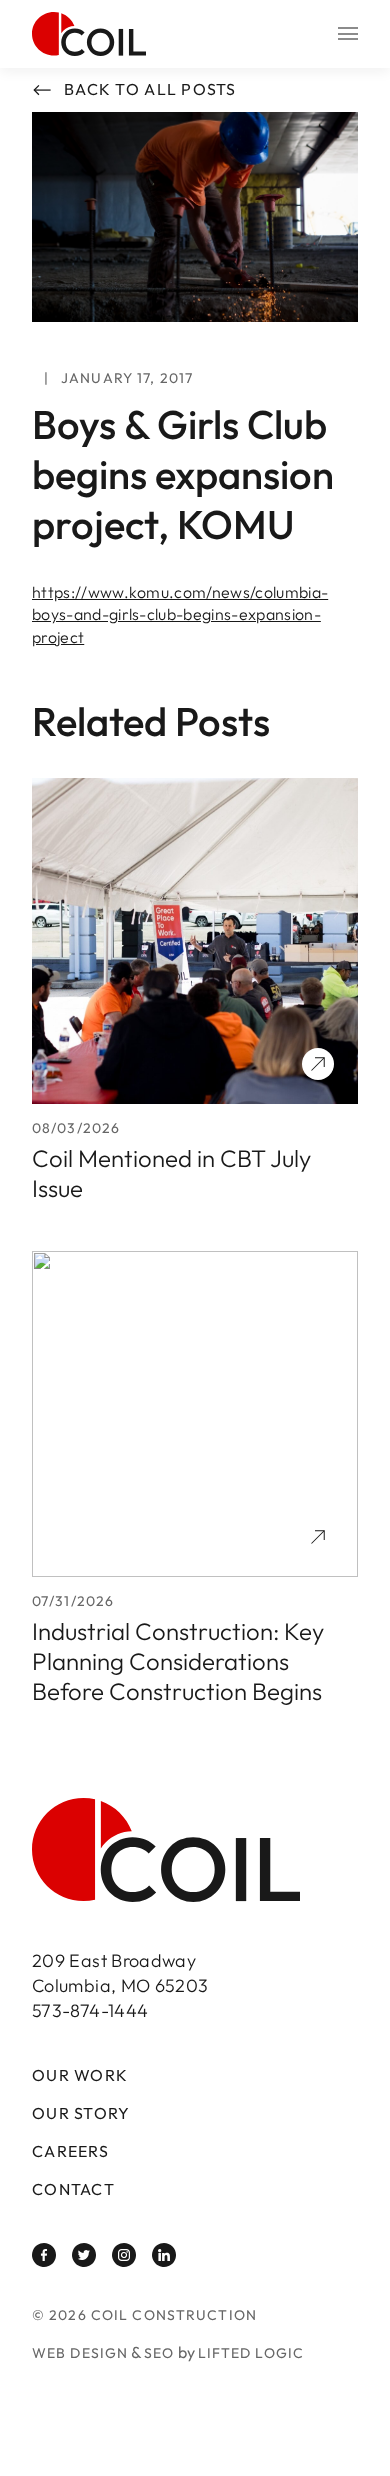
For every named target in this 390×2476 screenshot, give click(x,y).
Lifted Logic (251, 2353)
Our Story (81, 2113)
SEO (159, 2353)
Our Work (80, 2075)
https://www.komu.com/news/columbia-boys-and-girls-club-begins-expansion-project (180, 614)
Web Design (80, 2353)
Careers (70, 2151)
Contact (73, 2189)
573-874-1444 (90, 2010)
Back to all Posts (150, 89)
